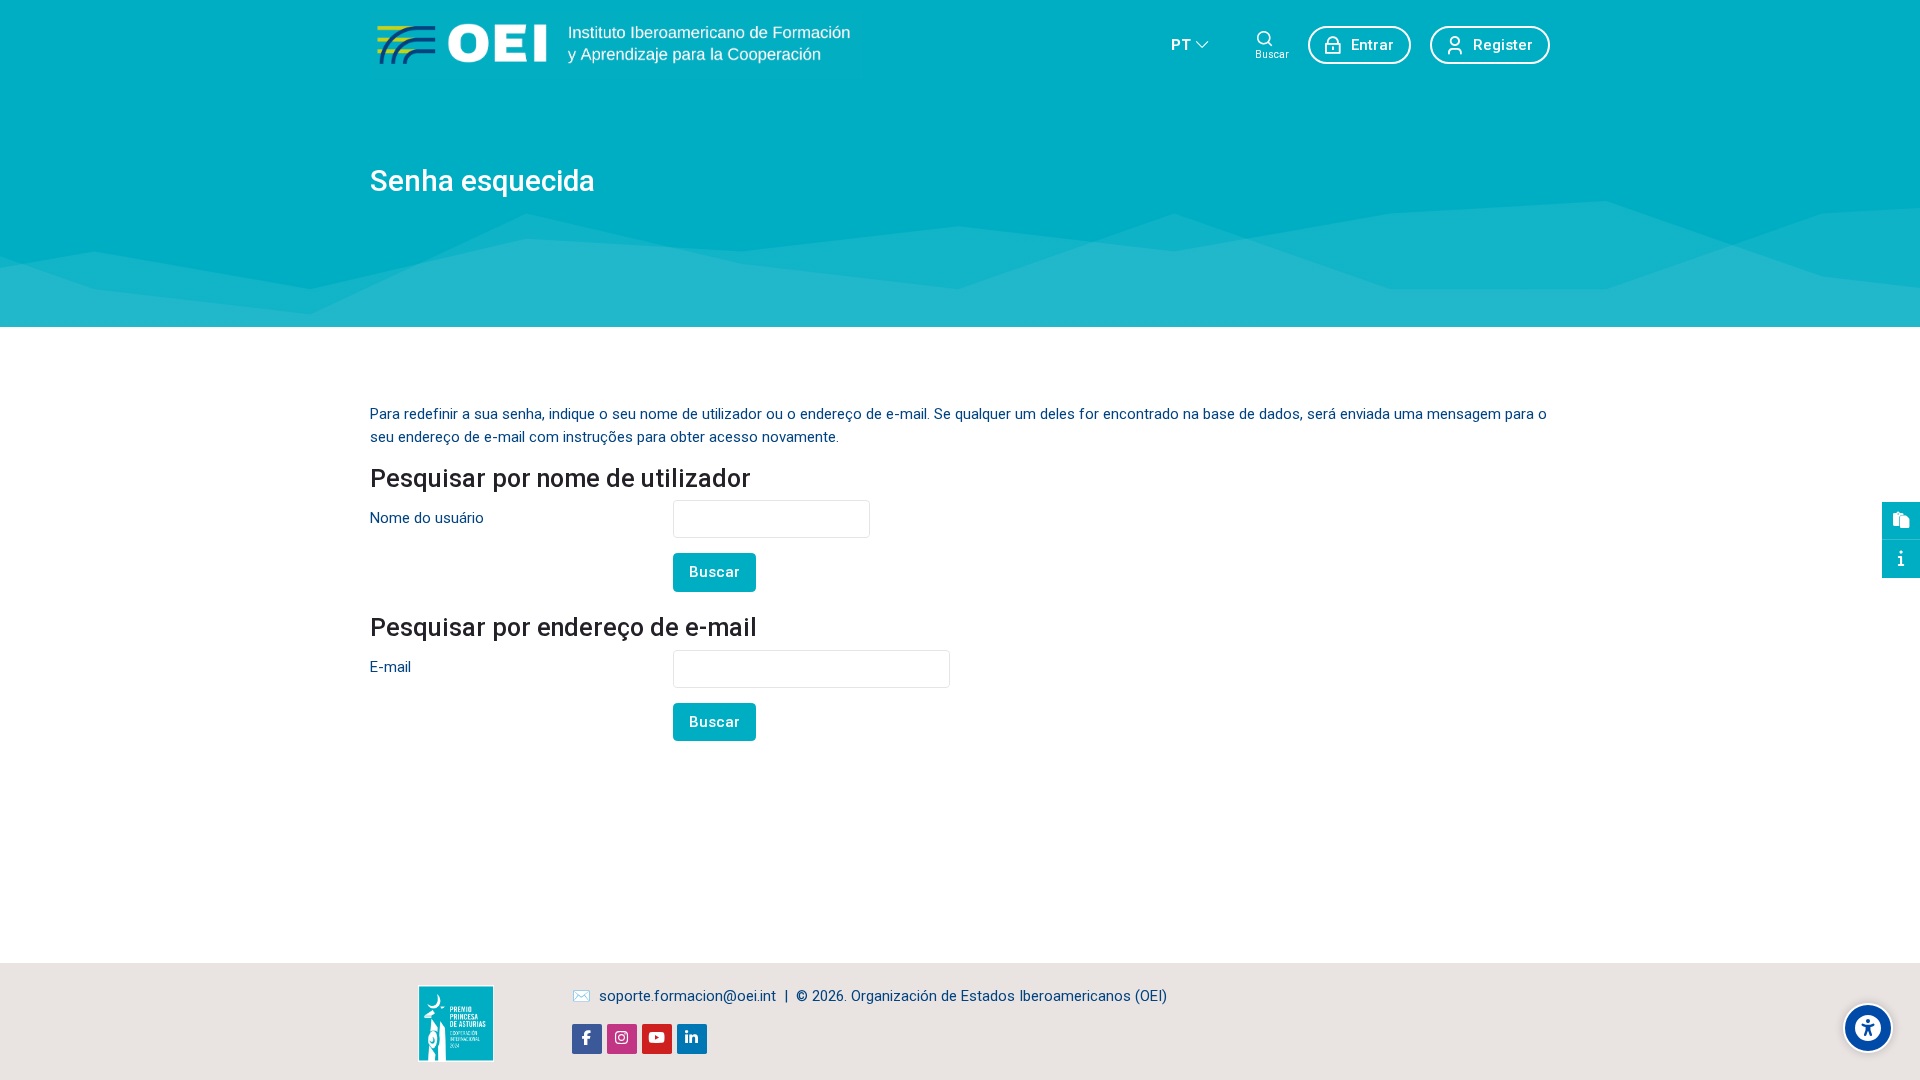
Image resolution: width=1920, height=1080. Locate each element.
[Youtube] (657, 1039)
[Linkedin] (692, 1039)
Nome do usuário (427, 518)
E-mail (390, 667)
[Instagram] (622, 1039)
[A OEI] (1901, 559)
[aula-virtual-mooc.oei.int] (616, 45)
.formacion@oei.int (713, 996)
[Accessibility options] (1868, 1028)
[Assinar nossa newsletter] (1901, 521)
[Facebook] (587, 1039)
